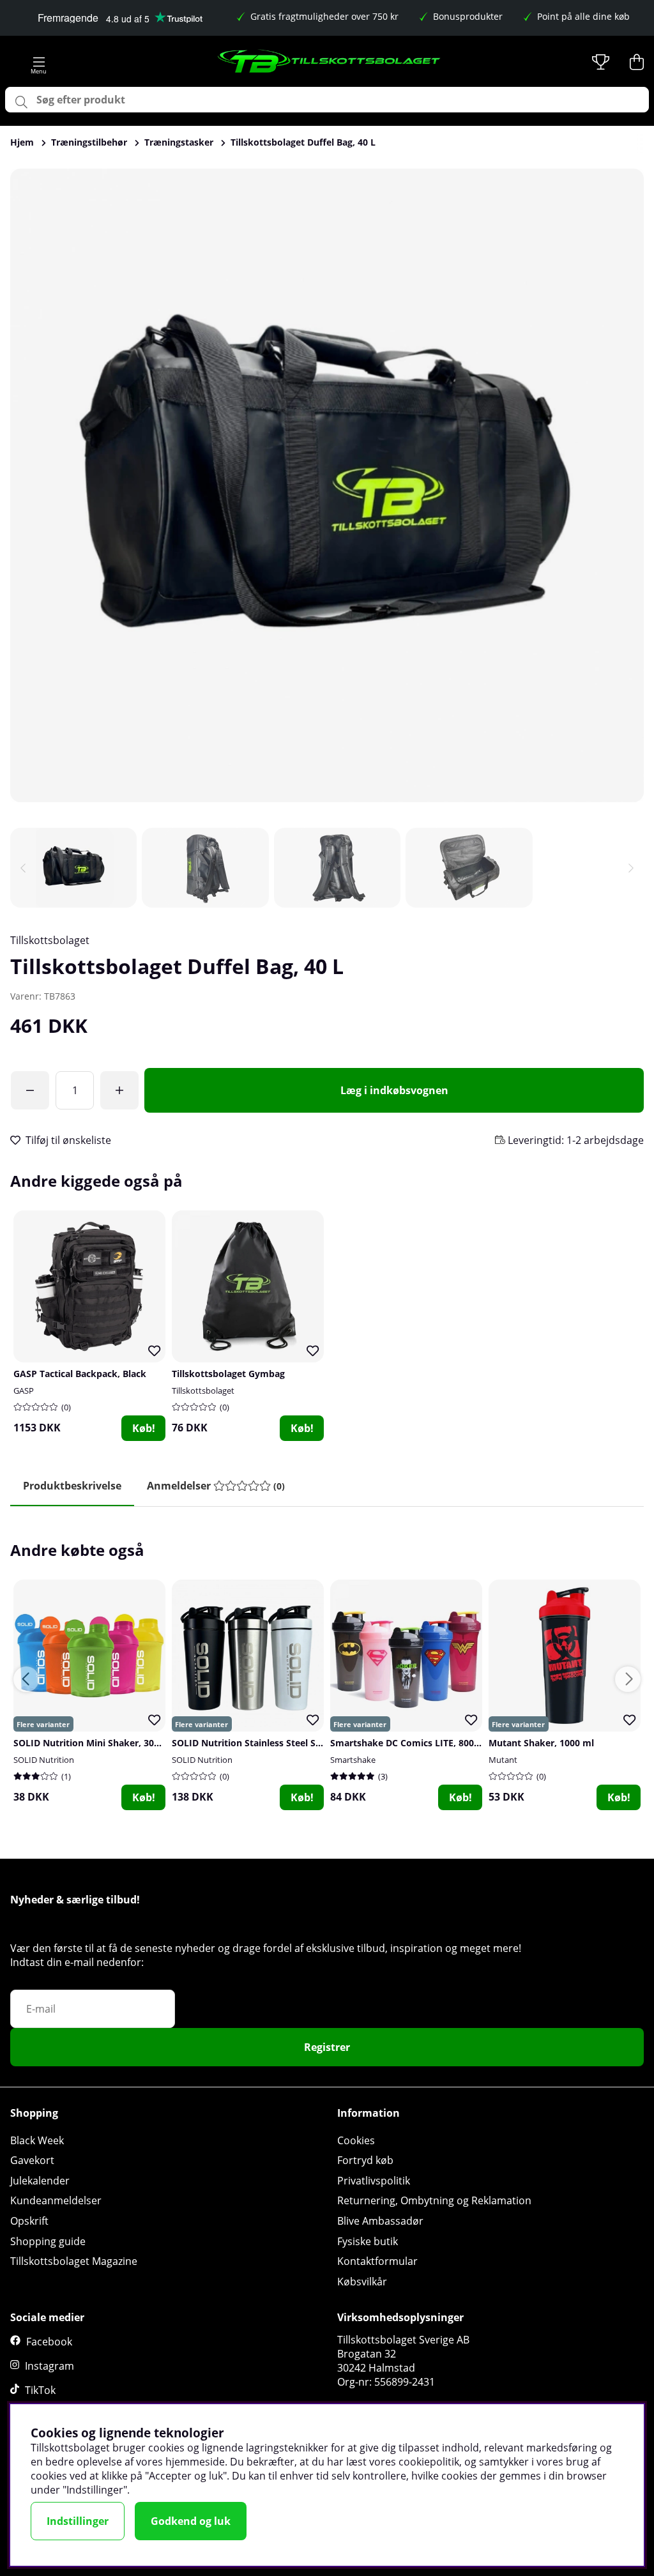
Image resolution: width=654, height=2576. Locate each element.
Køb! (144, 1428)
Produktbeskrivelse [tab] (72, 1486)
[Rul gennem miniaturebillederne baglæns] (23, 868)
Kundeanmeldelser (56, 2200)
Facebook (49, 2342)
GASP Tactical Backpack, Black (80, 1374)
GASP (24, 1391)
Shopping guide (48, 2241)
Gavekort (32, 2160)
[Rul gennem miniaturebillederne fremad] (631, 868)
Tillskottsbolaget (50, 940)
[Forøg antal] (119, 1090)
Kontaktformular (377, 2261)
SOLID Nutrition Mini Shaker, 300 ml (93, 1743)
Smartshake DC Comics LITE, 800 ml (409, 1743)
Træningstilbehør (89, 142)
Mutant (503, 1760)
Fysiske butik (368, 2241)
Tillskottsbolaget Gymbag (228, 1374)
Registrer (327, 2047)
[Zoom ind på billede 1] (327, 485)
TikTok (40, 2390)
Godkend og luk (191, 2521)
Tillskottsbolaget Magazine (74, 2261)
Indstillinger (78, 2521)
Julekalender (40, 2181)
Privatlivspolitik (374, 2181)
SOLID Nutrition (44, 1760)
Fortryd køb (365, 2160)
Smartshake (353, 1760)
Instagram (49, 2366)
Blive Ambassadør (380, 2221)
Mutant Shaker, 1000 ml (541, 1743)
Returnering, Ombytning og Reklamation (434, 2200)
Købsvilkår (362, 2282)
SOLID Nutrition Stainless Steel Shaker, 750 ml (274, 1743)
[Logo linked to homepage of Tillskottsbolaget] (330, 62)
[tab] (216, 1486)
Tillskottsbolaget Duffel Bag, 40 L (303, 142)
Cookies (356, 2140)
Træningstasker (179, 142)
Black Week (37, 2140)
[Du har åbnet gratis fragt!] (30, 1090)
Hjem (22, 142)
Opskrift (29, 2221)
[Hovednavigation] (39, 62)
